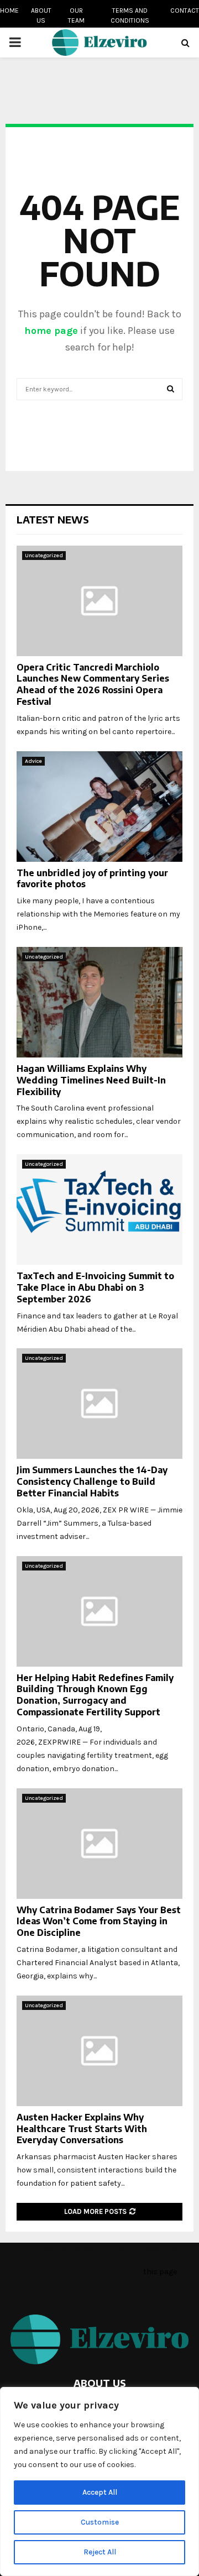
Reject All (100, 2552)
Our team (76, 15)
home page (51, 331)
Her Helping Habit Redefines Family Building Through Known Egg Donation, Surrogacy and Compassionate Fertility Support (95, 1695)
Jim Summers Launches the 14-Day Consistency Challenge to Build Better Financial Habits (92, 1481)
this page (160, 2272)
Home (9, 11)
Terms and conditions (130, 15)
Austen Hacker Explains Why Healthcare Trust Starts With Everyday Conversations (82, 2129)
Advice (33, 761)
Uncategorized (44, 556)
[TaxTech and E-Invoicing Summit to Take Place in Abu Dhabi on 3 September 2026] (99, 1210)
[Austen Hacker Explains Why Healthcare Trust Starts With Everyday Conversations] (99, 2051)
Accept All (100, 2492)
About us (41, 15)
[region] (99, 2481)
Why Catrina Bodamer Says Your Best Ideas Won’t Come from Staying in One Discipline (99, 1921)
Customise (100, 2522)
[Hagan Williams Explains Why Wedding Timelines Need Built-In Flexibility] (99, 1002)
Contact (185, 11)
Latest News (53, 519)
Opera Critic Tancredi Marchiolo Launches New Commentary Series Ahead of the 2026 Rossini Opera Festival (93, 684)
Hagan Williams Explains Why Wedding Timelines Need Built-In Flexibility (91, 1080)
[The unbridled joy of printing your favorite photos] (99, 807)
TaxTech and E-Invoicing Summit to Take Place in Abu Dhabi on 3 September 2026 (95, 1287)
